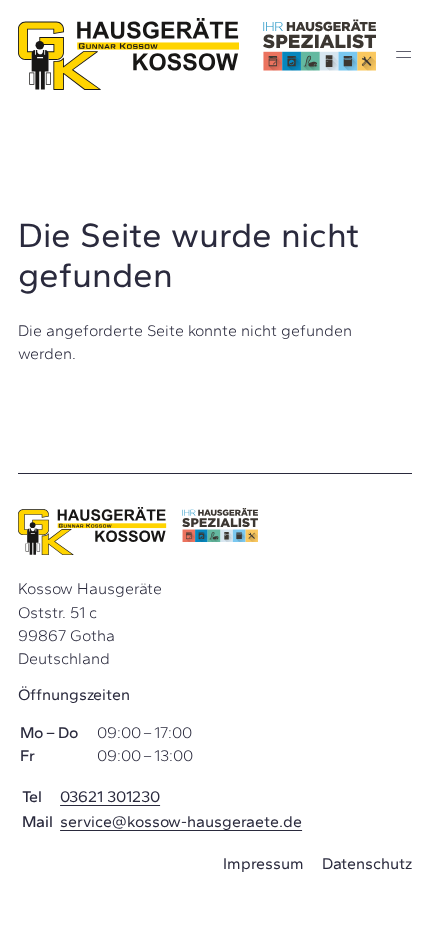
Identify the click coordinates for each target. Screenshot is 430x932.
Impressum (263, 863)
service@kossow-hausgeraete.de (181, 821)
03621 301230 (110, 796)
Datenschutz (367, 863)
